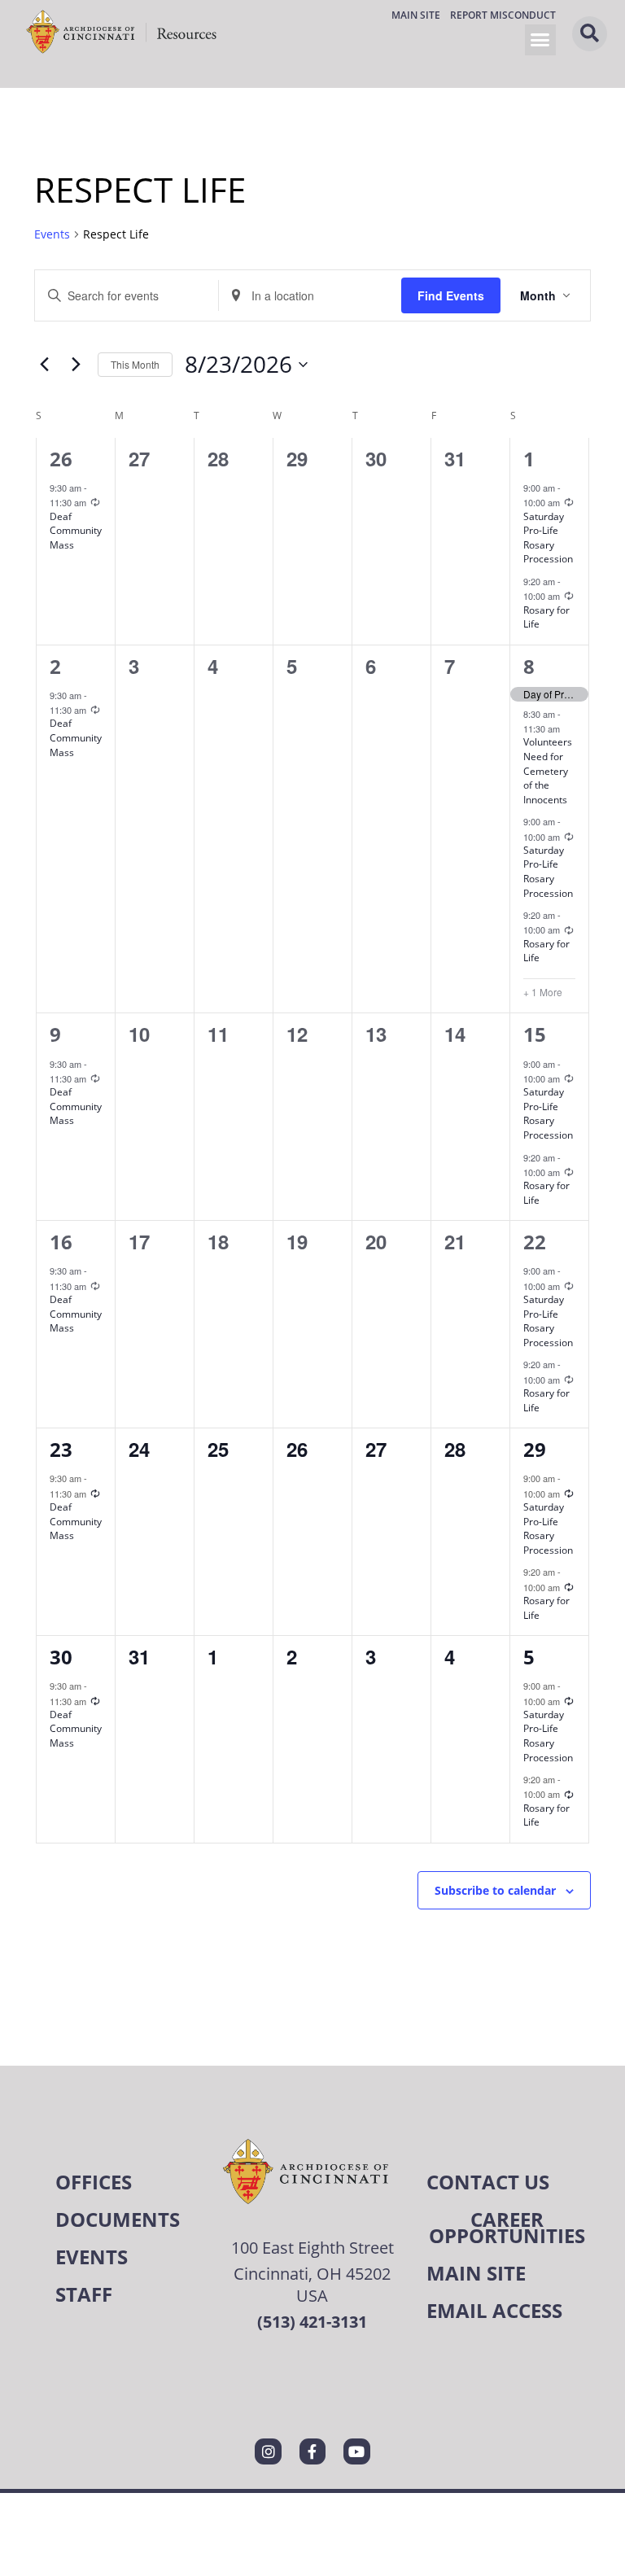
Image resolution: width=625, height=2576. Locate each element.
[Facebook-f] (312, 2451)
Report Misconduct (503, 15)
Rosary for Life (546, 617)
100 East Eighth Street (312, 2248)
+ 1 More (543, 992)
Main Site (416, 15)
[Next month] (76, 365)
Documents (118, 2219)
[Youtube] (356, 2451)
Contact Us (488, 2182)
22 (535, 1242)
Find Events (451, 295)
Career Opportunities (507, 2227)
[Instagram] (268, 2451)
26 (61, 459)
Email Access (494, 2310)
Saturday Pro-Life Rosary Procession (548, 538)
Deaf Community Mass (76, 531)
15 (535, 1034)
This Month (135, 364)
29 (535, 1449)
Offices (94, 2182)
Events (52, 234)
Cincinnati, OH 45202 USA (312, 2285)
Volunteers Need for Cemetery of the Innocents (548, 770)
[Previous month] (44, 365)
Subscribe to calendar (495, 1890)
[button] (540, 40)
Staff (84, 2294)
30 (61, 1657)
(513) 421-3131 (312, 2322)
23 (61, 1449)
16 (61, 1242)
